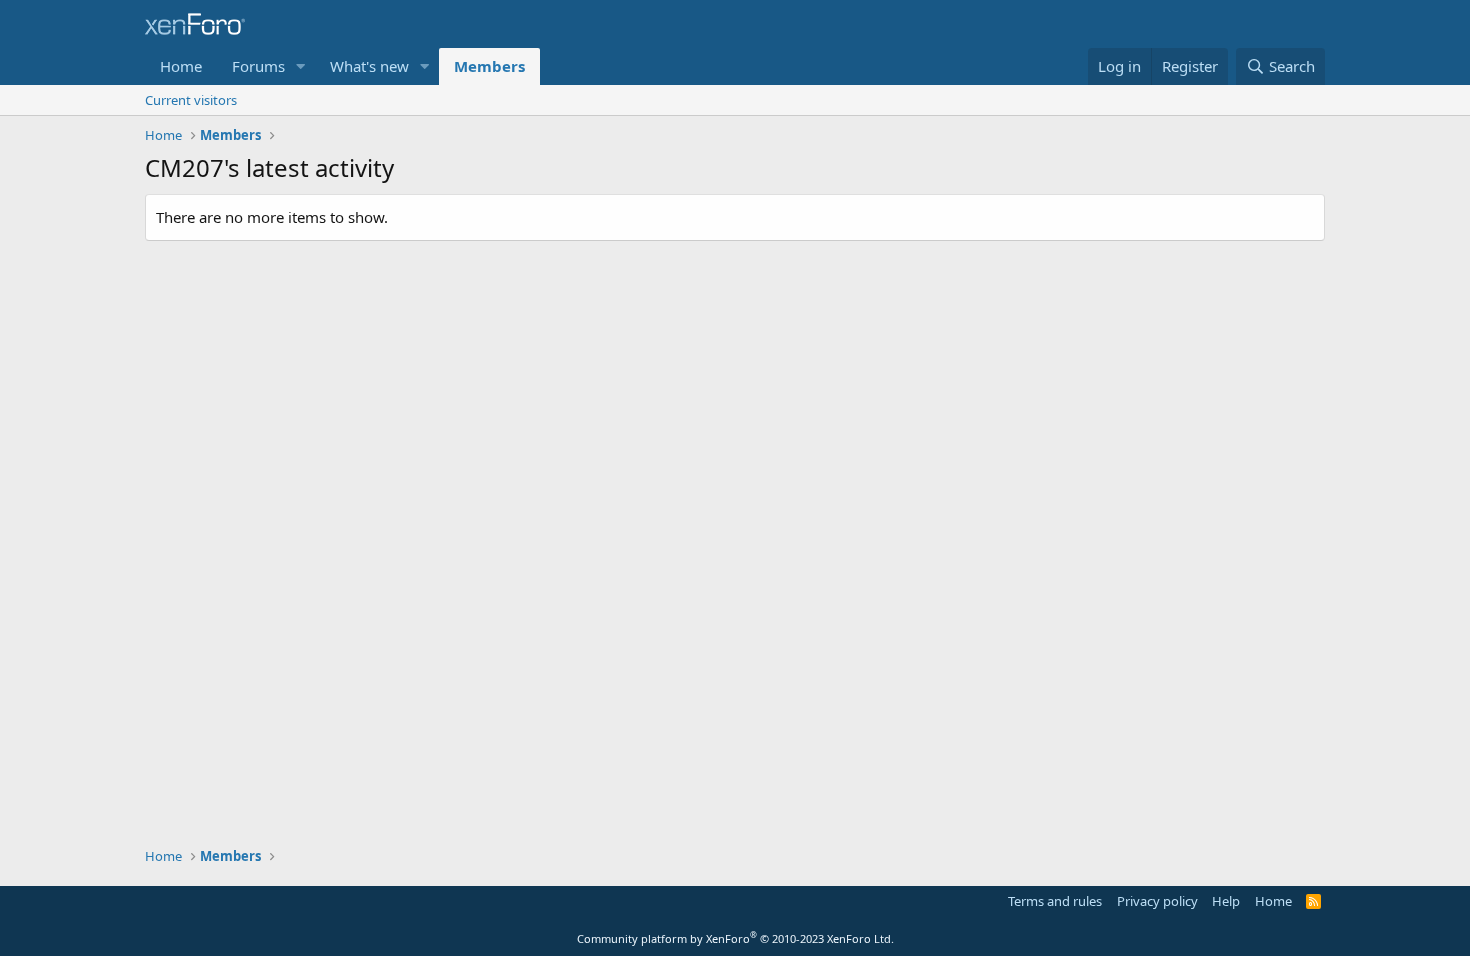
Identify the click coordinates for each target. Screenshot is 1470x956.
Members (489, 66)
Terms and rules (1055, 901)
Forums (258, 66)
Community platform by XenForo (735, 938)
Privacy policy (1157, 901)
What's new (369, 66)
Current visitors (191, 100)
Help (1226, 901)
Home (181, 66)
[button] (301, 66)
